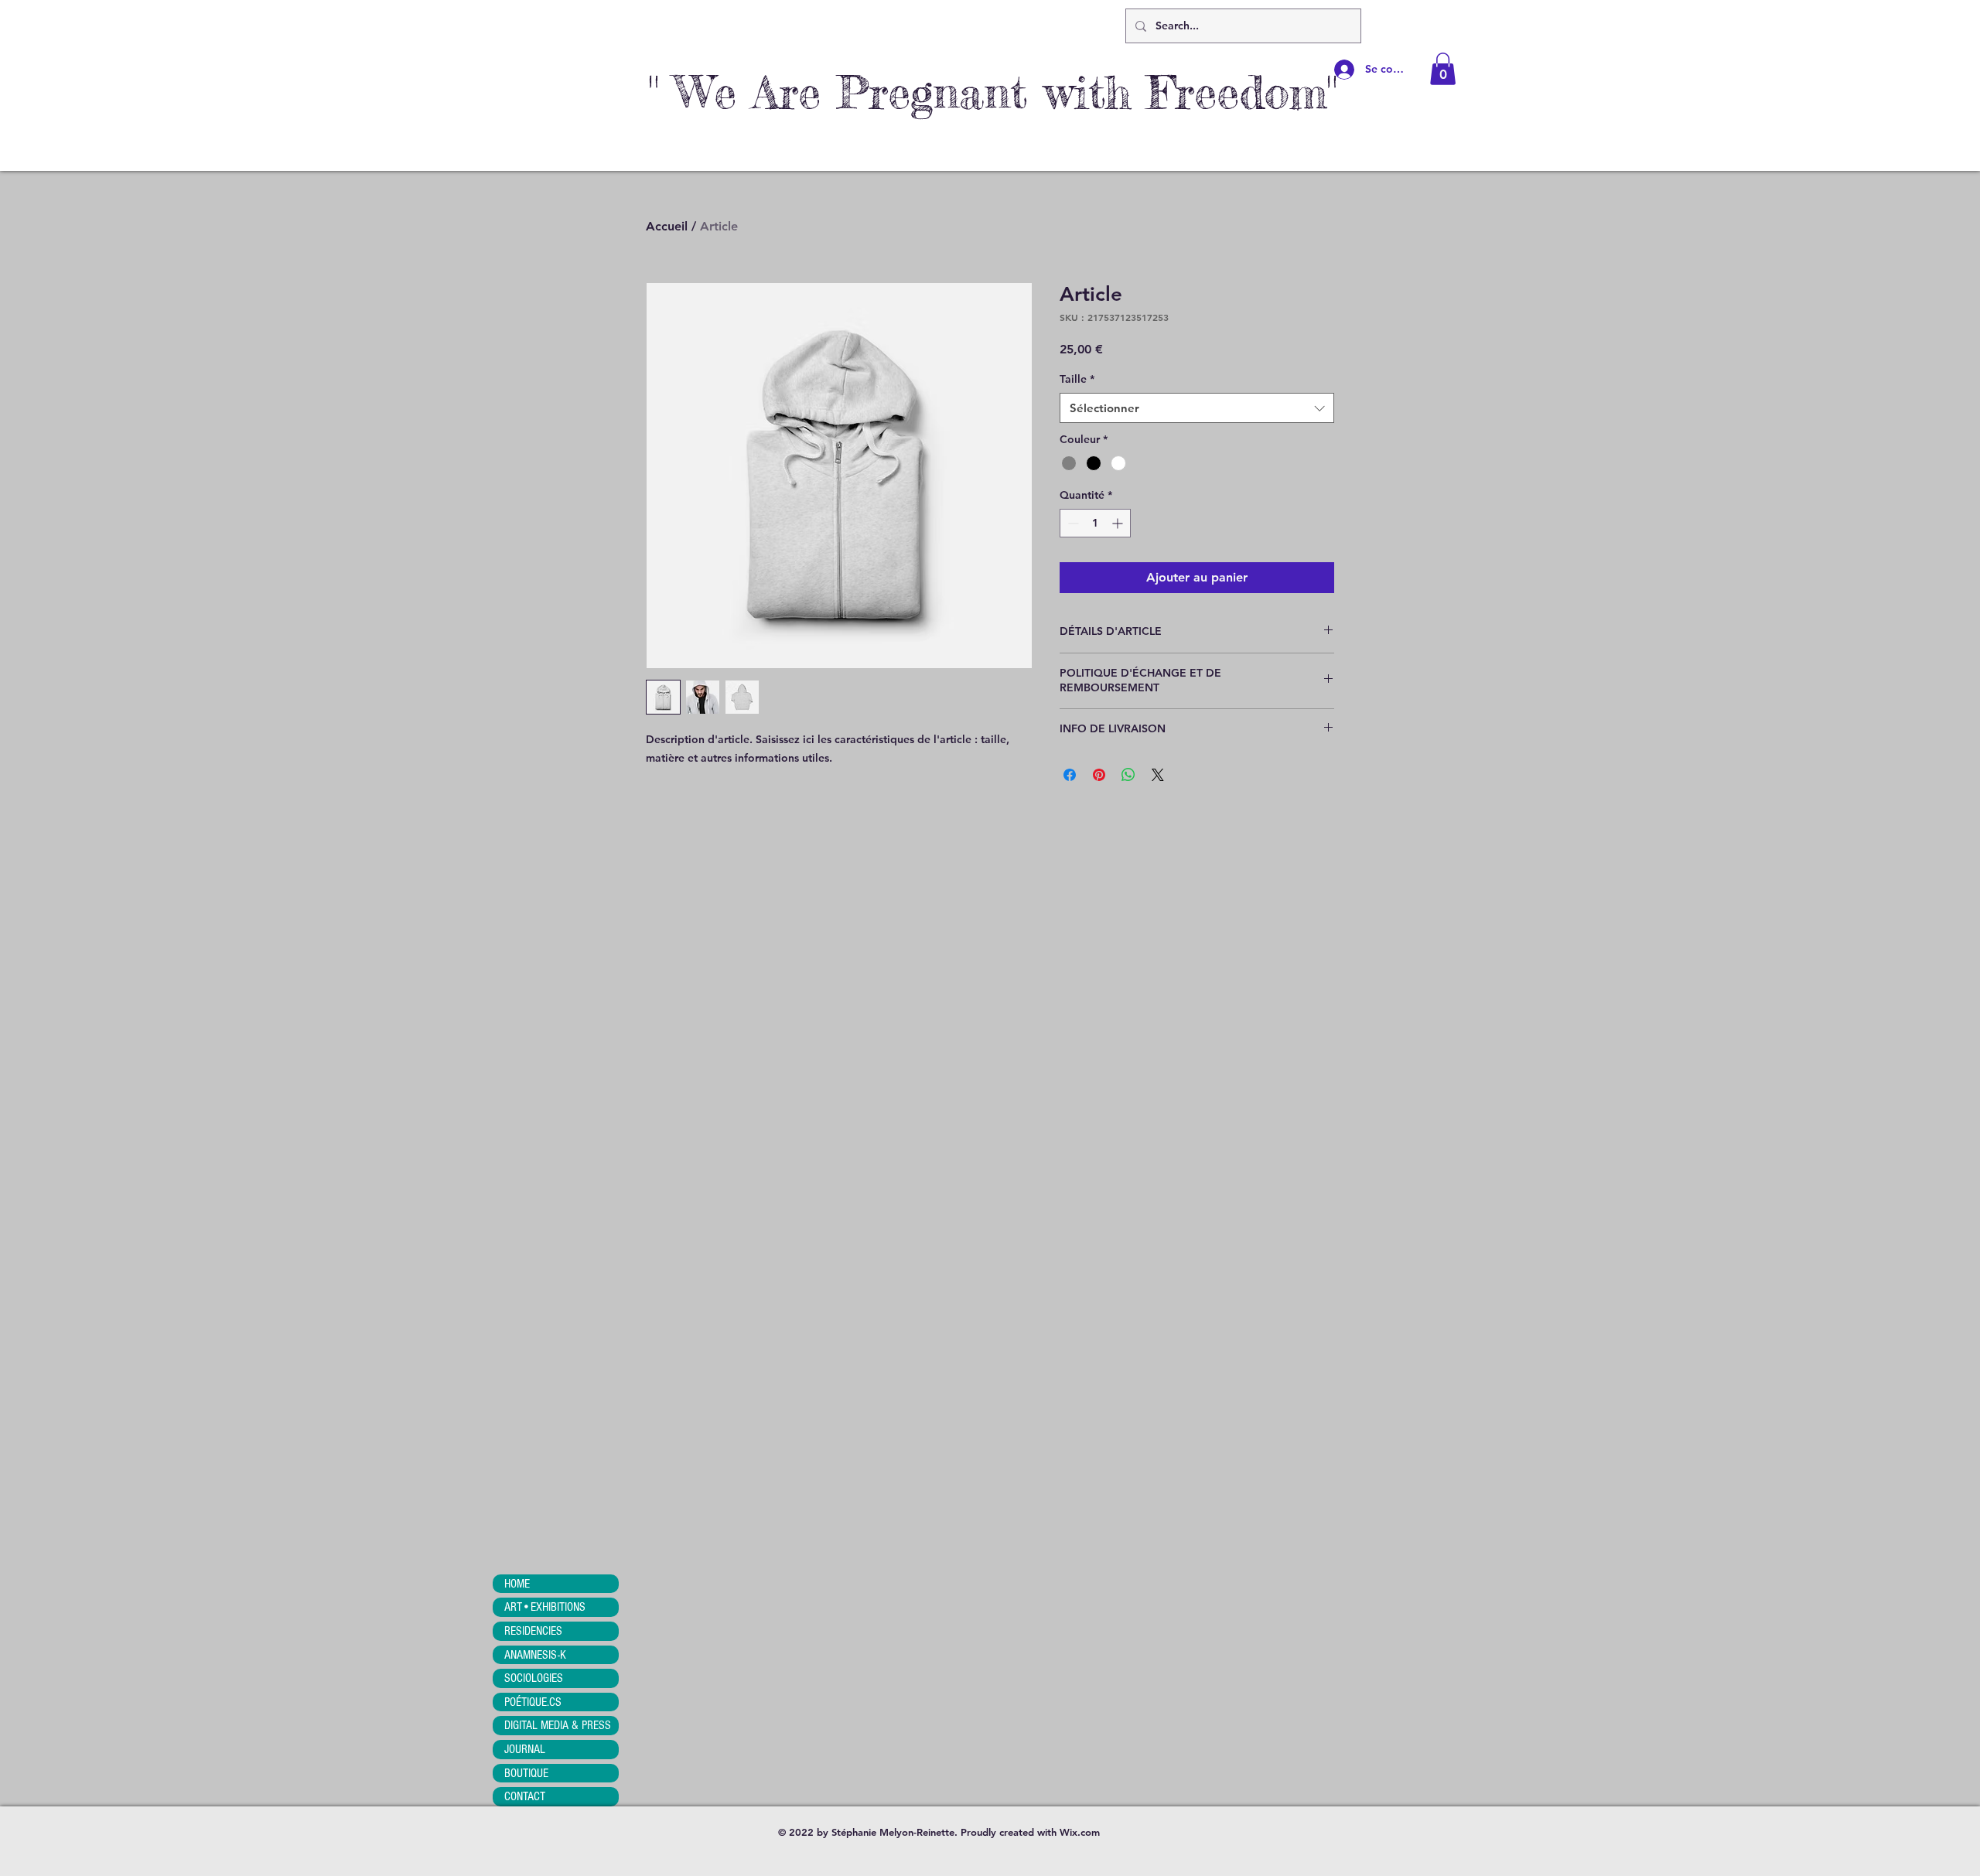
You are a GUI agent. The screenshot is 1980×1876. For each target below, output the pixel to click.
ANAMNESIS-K (535, 1655)
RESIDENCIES (533, 1631)
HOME (517, 1584)
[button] (1443, 69)
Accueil (667, 226)
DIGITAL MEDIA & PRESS (558, 1725)
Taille (1077, 379)
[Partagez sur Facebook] (1070, 775)
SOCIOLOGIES (534, 1678)
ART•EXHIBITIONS (545, 1607)
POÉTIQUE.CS (533, 1702)
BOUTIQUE (526, 1773)
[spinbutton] (1095, 523)
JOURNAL (525, 1749)
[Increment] (1119, 523)
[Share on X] (1158, 775)
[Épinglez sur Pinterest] (1099, 775)
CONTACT (525, 1796)
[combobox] (1197, 408)
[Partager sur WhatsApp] (1128, 775)
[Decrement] (1072, 523)
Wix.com (1080, 1832)
